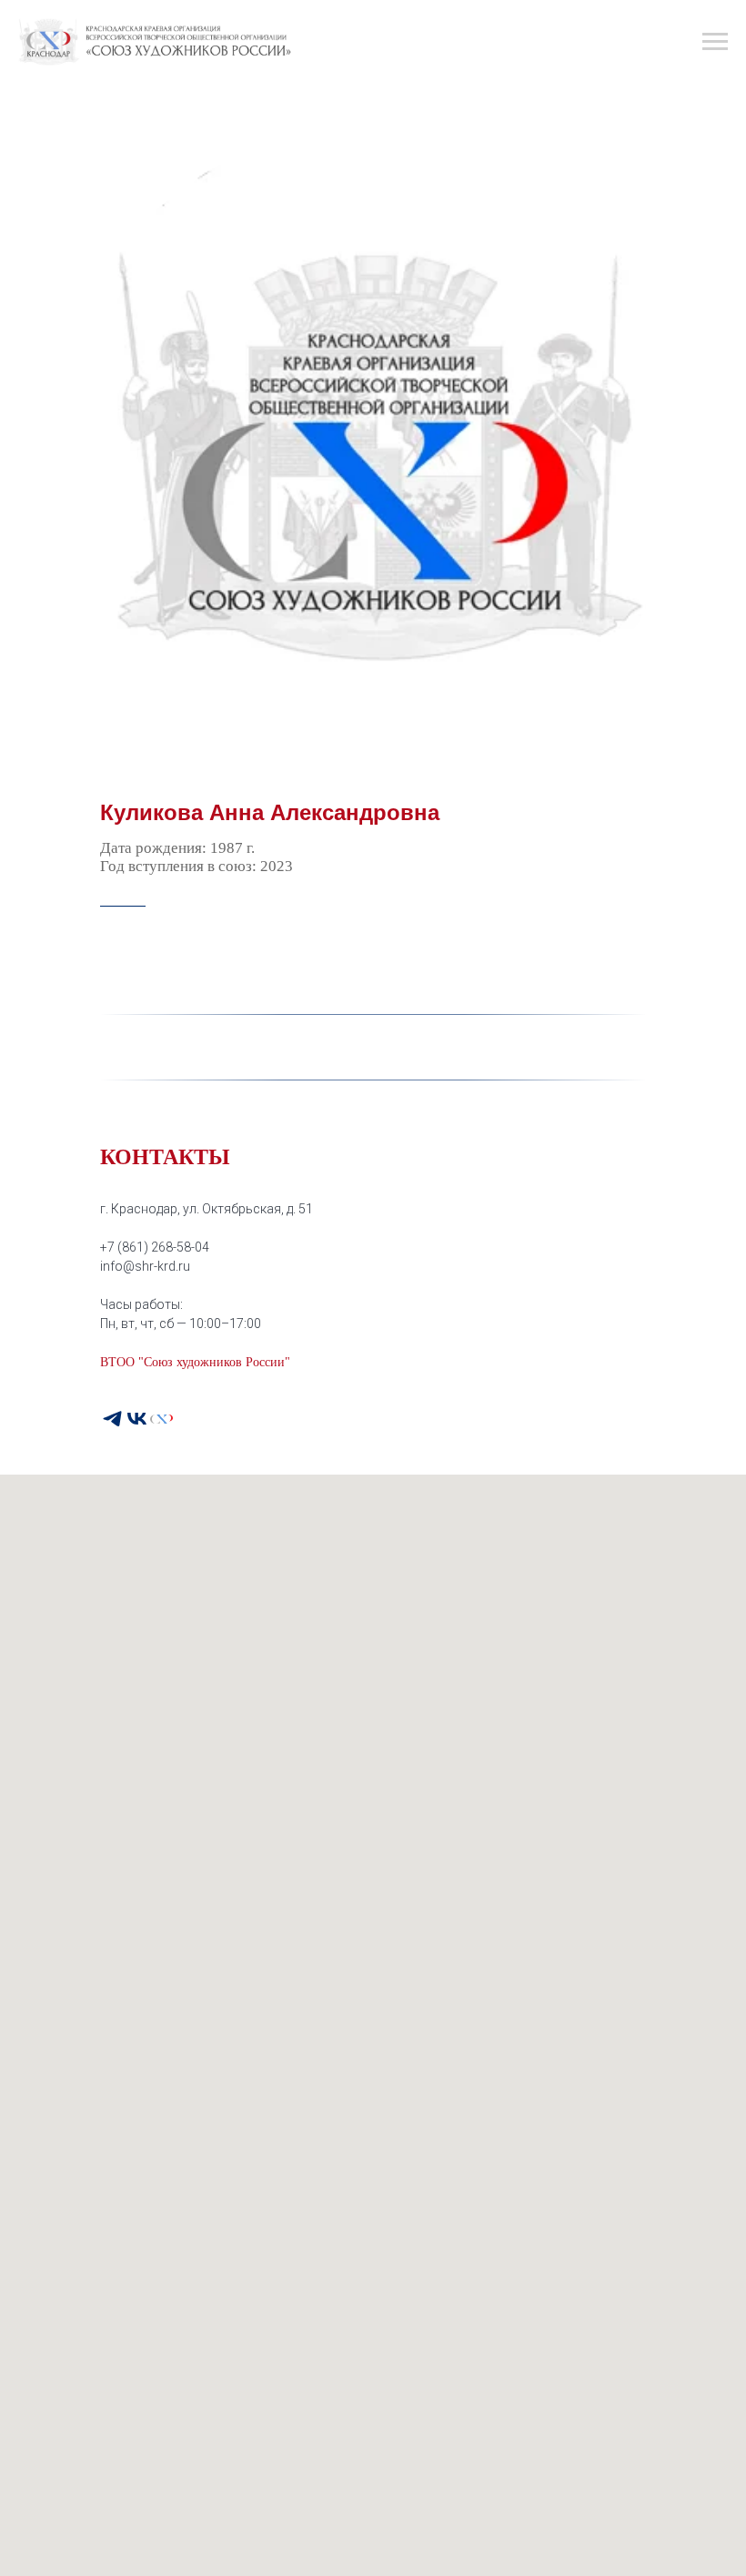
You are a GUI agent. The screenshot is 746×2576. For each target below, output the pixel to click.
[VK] (137, 1419)
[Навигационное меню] (715, 42)
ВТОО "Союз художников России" (195, 1362)
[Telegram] (112, 1419)
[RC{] (161, 1419)
